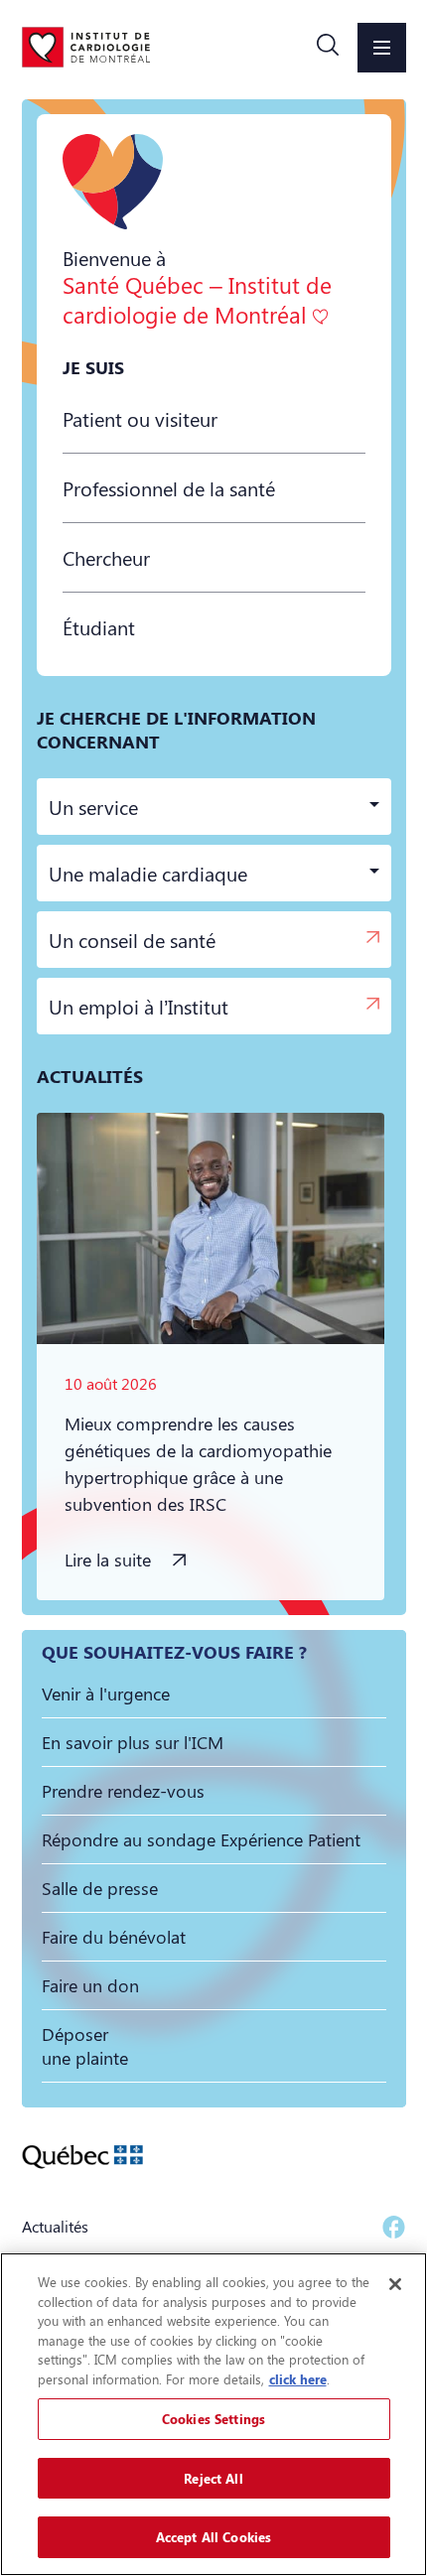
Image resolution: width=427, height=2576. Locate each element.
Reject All (213, 2478)
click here (298, 2379)
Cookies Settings (213, 2419)
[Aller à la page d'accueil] (86, 47)
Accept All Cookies (213, 2537)
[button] (328, 48)
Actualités (55, 2226)
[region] (213, 2414)
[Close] (395, 2284)
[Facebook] (394, 2227)
